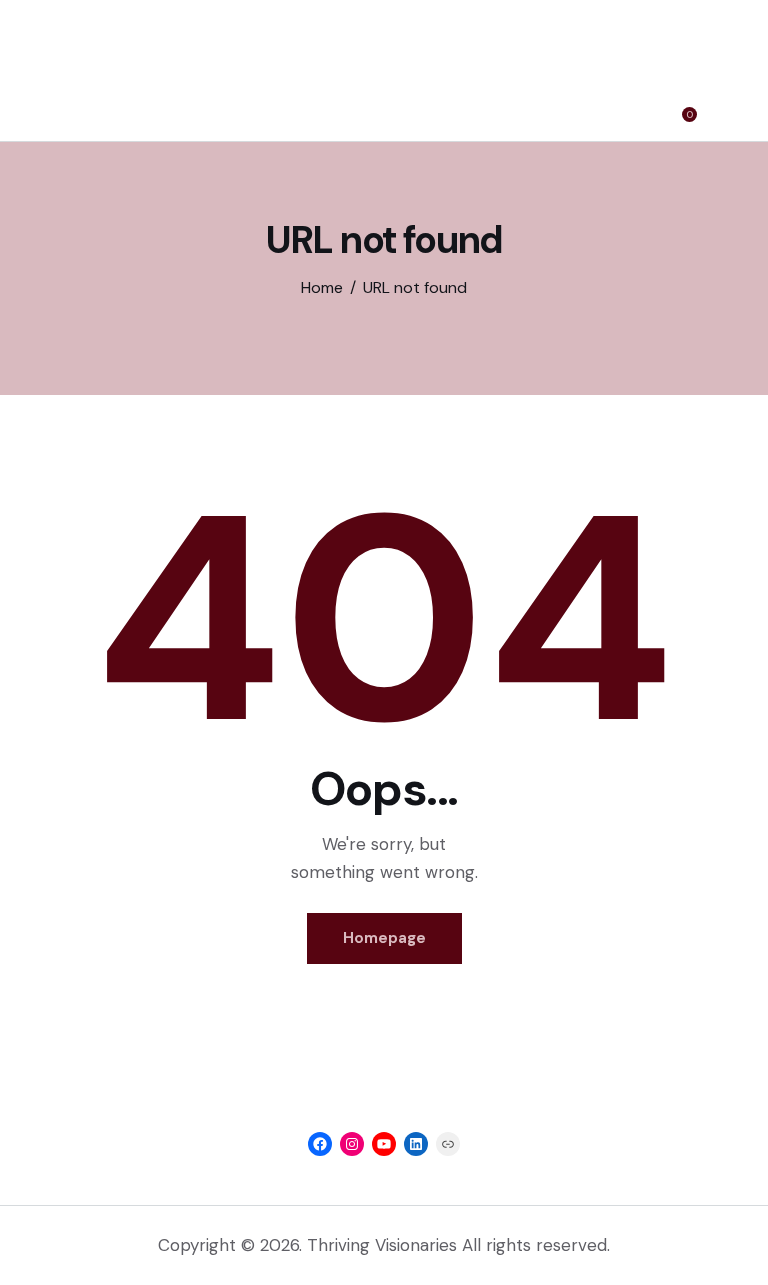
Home (322, 287)
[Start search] (723, 108)
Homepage (384, 938)
